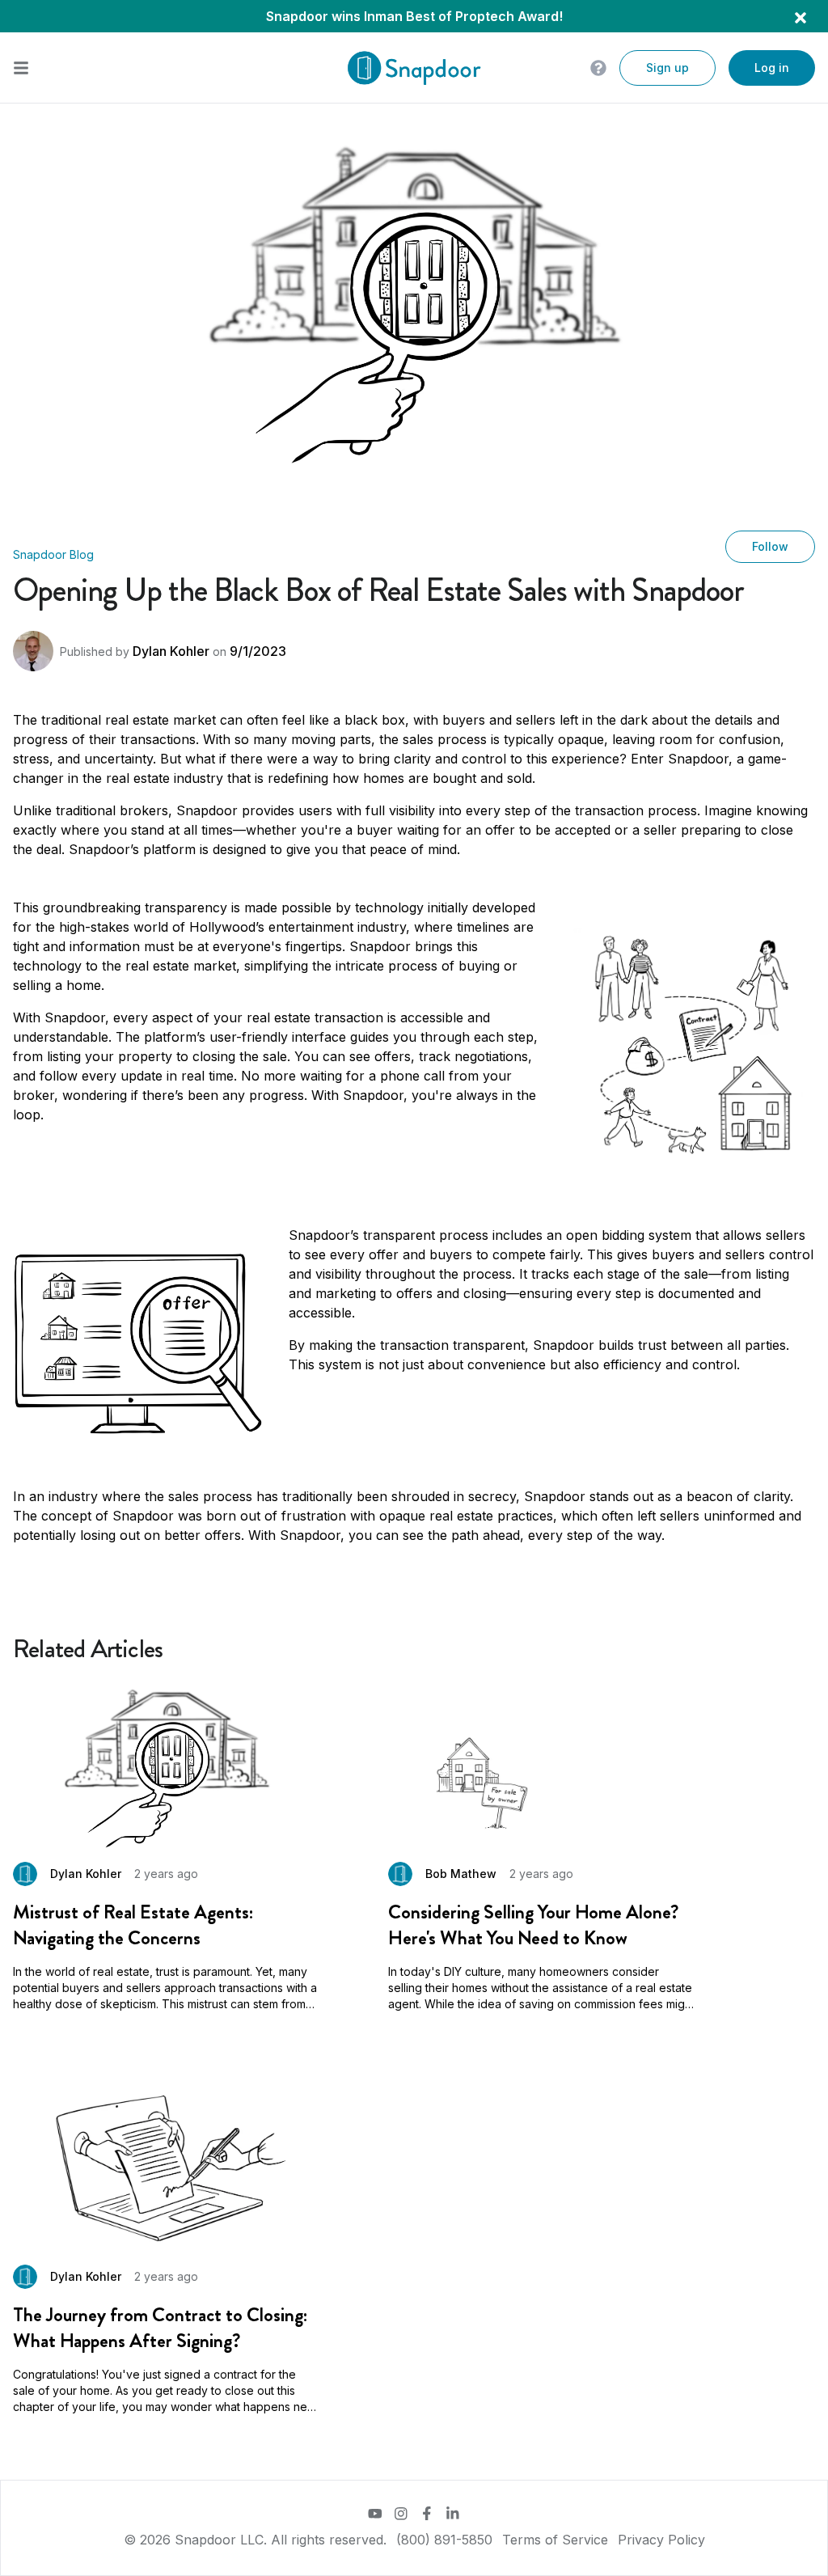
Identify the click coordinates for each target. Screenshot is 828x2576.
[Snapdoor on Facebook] (427, 2514)
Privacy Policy (661, 2540)
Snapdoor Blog (53, 554)
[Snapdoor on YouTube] (375, 2514)
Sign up (667, 68)
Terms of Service (555, 2540)
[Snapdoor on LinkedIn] (453, 2514)
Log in (772, 68)
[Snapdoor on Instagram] (401, 2514)
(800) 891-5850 (444, 2540)
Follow (770, 546)
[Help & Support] (598, 68)
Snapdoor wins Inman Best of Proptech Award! (414, 16)
